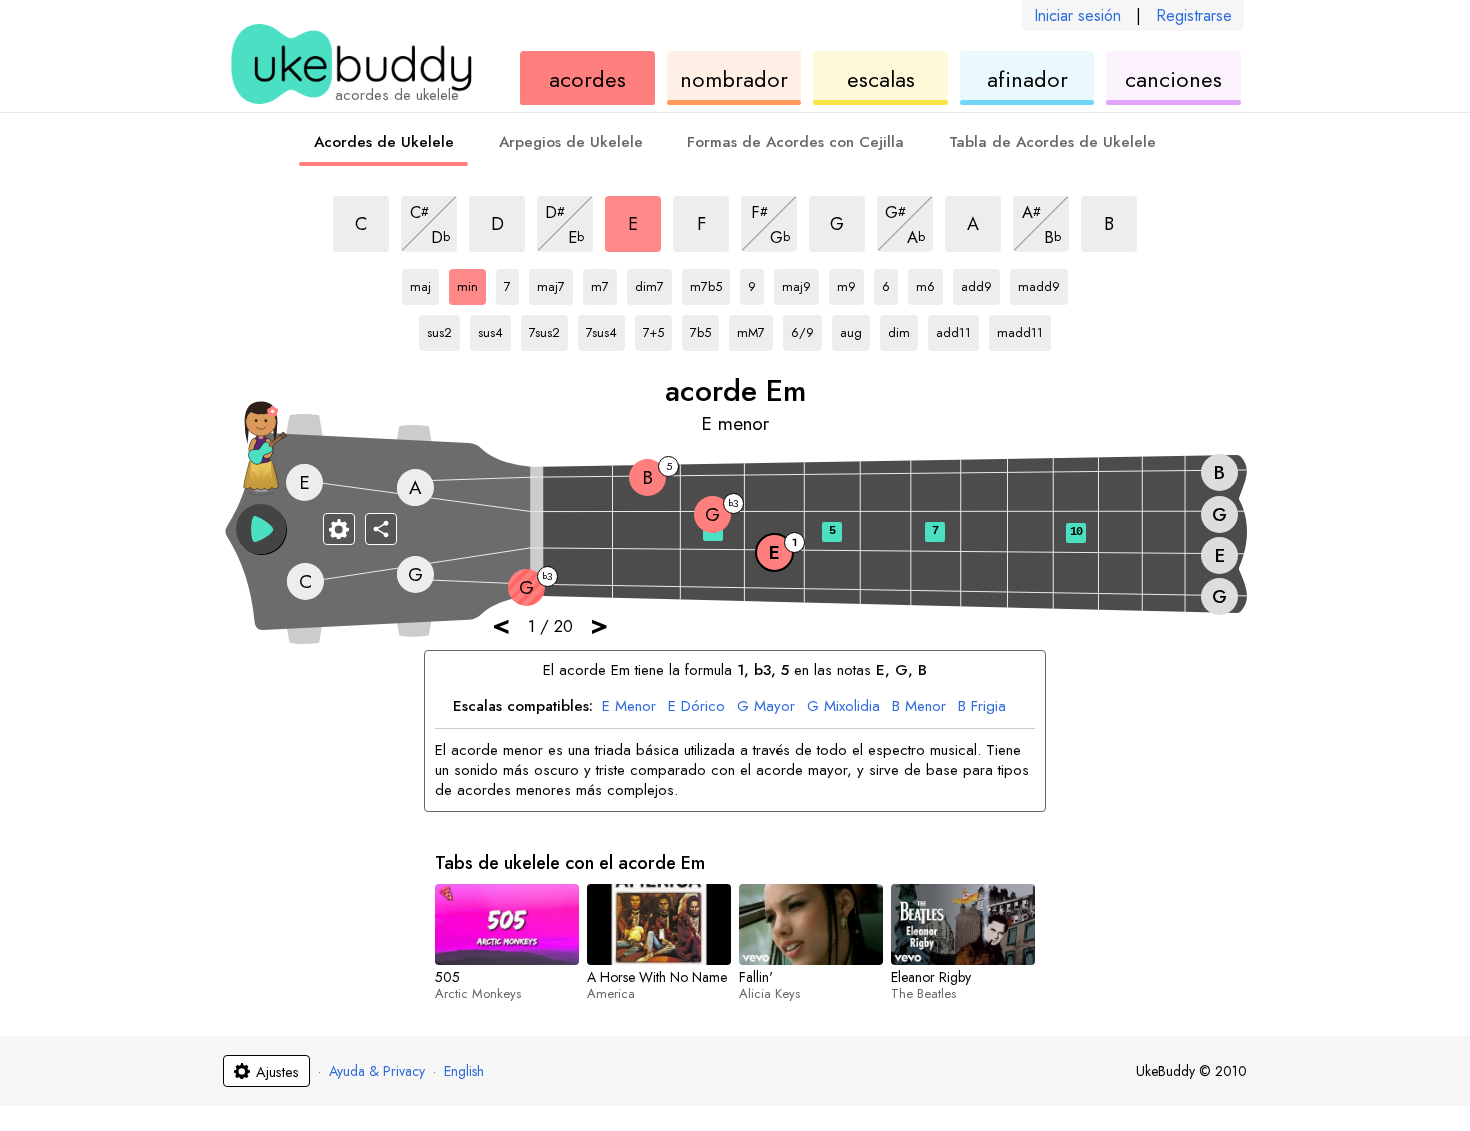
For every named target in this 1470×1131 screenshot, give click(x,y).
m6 (929, 283)
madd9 (1039, 283)
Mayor (766, 707)
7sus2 (548, 329)
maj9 (800, 283)
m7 (604, 283)
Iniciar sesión (1077, 15)
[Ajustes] (339, 529)
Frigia (982, 707)
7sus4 (605, 329)
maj (424, 283)
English (464, 1071)
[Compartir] (381, 529)
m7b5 (710, 283)
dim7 (653, 283)
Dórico (696, 707)
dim (903, 329)
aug (855, 329)
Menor (629, 707)
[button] (261, 529)
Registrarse (1194, 15)
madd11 (1020, 329)
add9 (980, 283)
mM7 (755, 329)
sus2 (443, 329)
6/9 (806, 329)
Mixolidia (843, 707)
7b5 (704, 329)
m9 (850, 283)
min (471, 283)
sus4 (494, 329)
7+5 (657, 329)
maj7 (555, 283)
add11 (956, 329)
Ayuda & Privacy (377, 1071)
